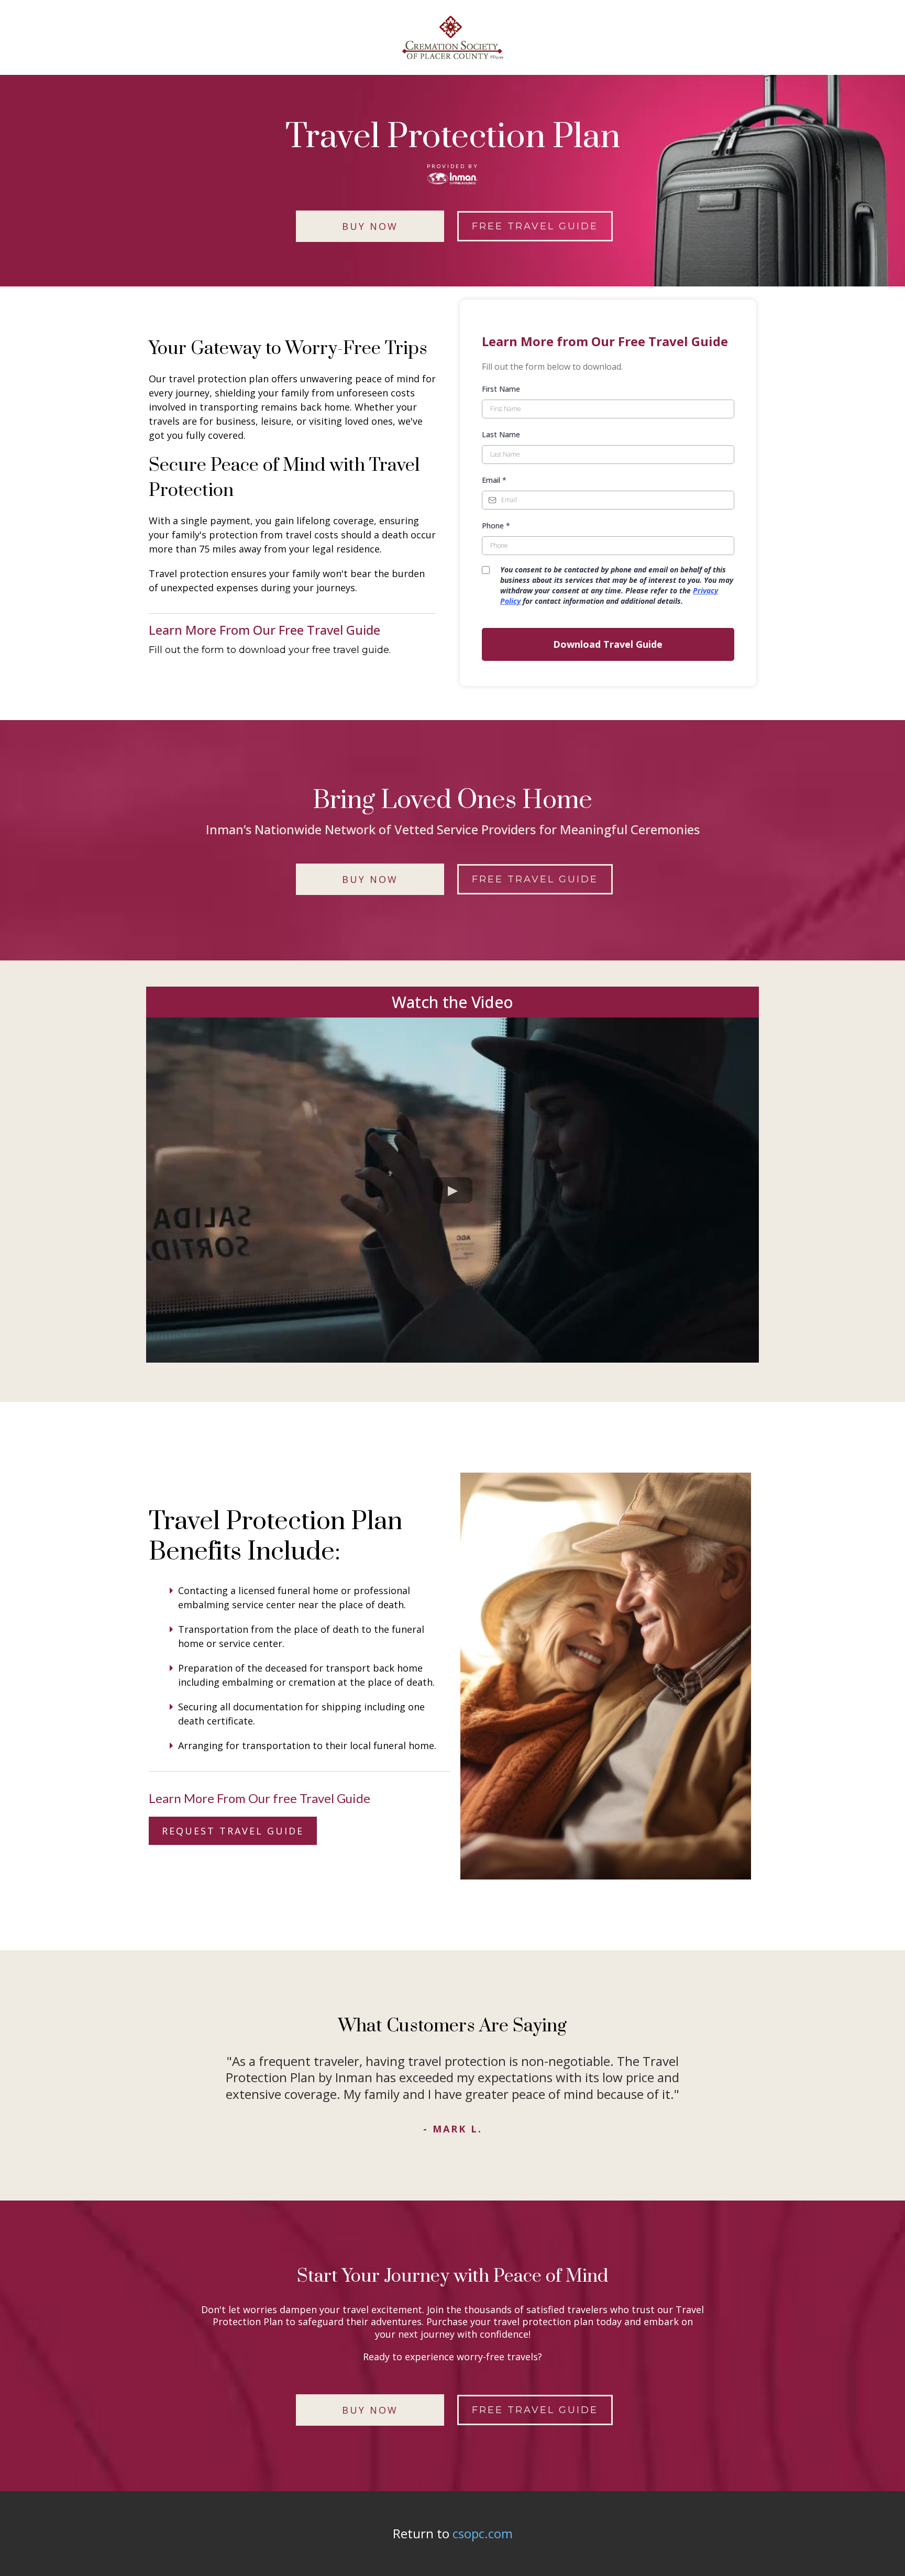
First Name (501, 389)
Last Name (501, 434)
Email (494, 480)
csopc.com (483, 2533)
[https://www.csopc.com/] (452, 37)
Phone (496, 526)
